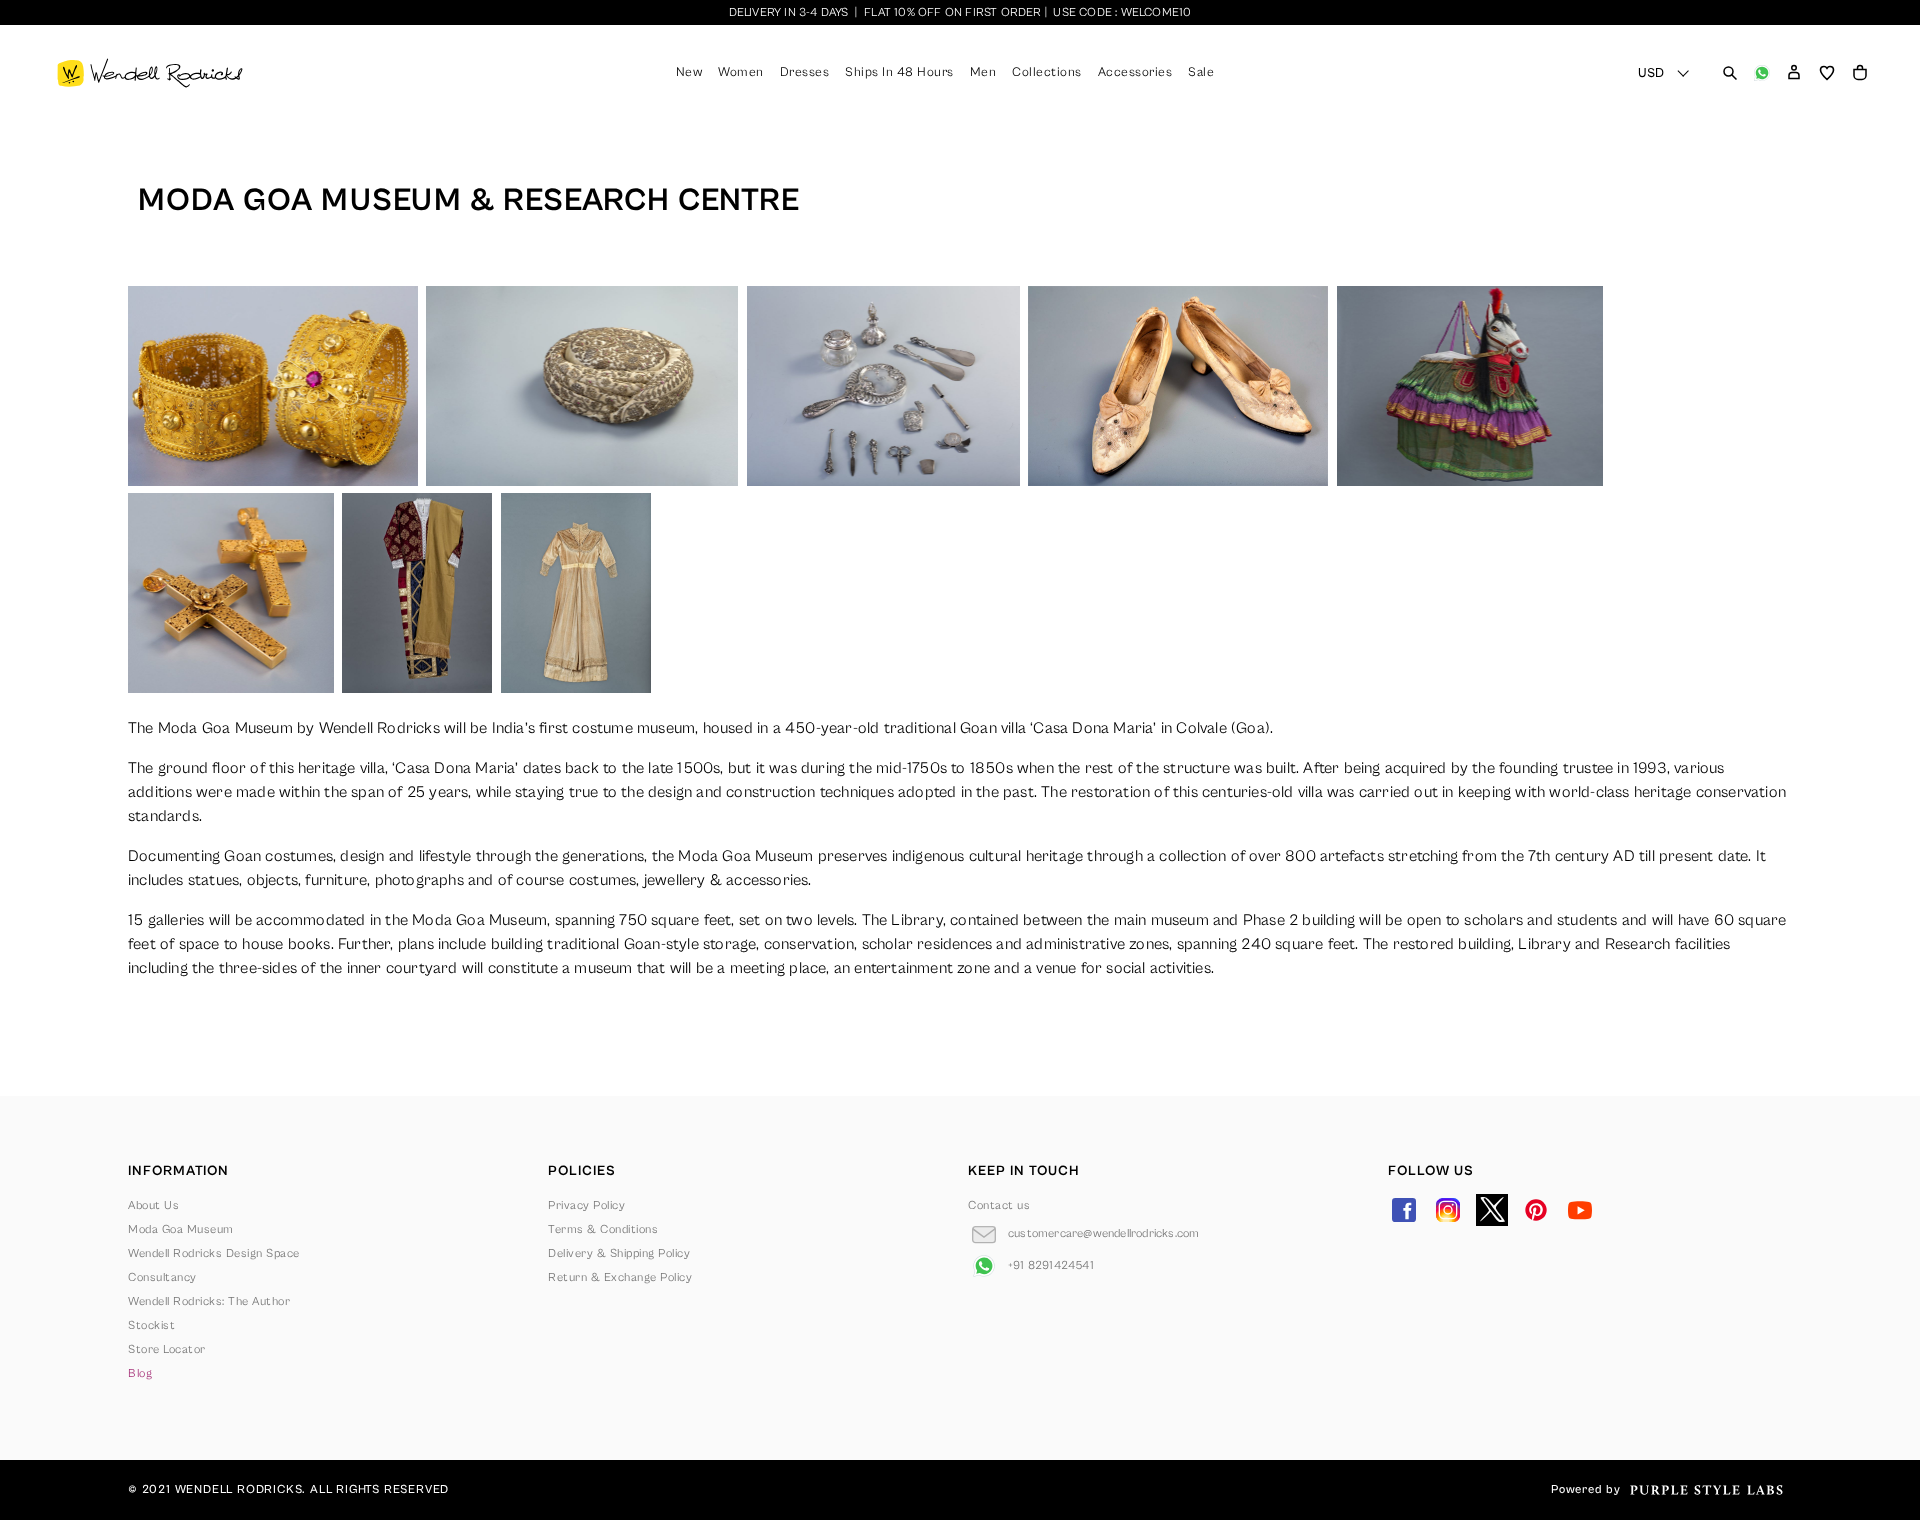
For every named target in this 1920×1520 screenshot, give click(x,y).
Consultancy (162, 1277)
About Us (153, 1205)
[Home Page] (150, 73)
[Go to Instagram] (1448, 1210)
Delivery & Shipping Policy (619, 1253)
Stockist (151, 1325)
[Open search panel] (1730, 73)
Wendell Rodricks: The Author (209, 1301)
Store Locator (167, 1349)
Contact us (999, 1205)
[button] (1794, 73)
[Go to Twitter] (1492, 1210)
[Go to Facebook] (1404, 1210)
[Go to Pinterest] (1536, 1210)
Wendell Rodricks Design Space (214, 1253)
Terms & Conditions (603, 1229)
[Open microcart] (1860, 73)
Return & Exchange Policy (620, 1277)
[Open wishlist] (1827, 73)
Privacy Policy (586, 1205)
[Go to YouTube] (1580, 1210)
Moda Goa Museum (181, 1229)
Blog (140, 1373)
